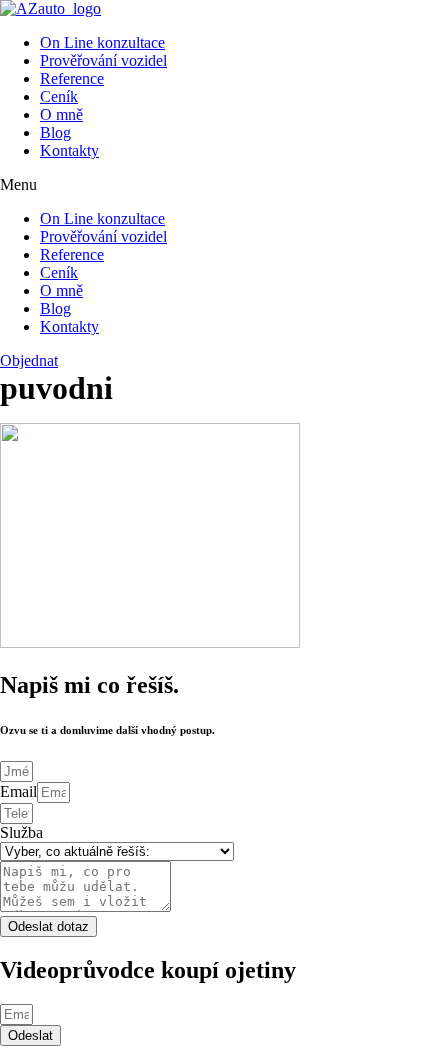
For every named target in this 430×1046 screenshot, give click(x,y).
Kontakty (69, 150)
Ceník (59, 96)
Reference (72, 78)
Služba (21, 832)
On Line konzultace (102, 42)
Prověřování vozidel (103, 60)
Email (18, 791)
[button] (215, 185)
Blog (55, 132)
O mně (61, 114)
